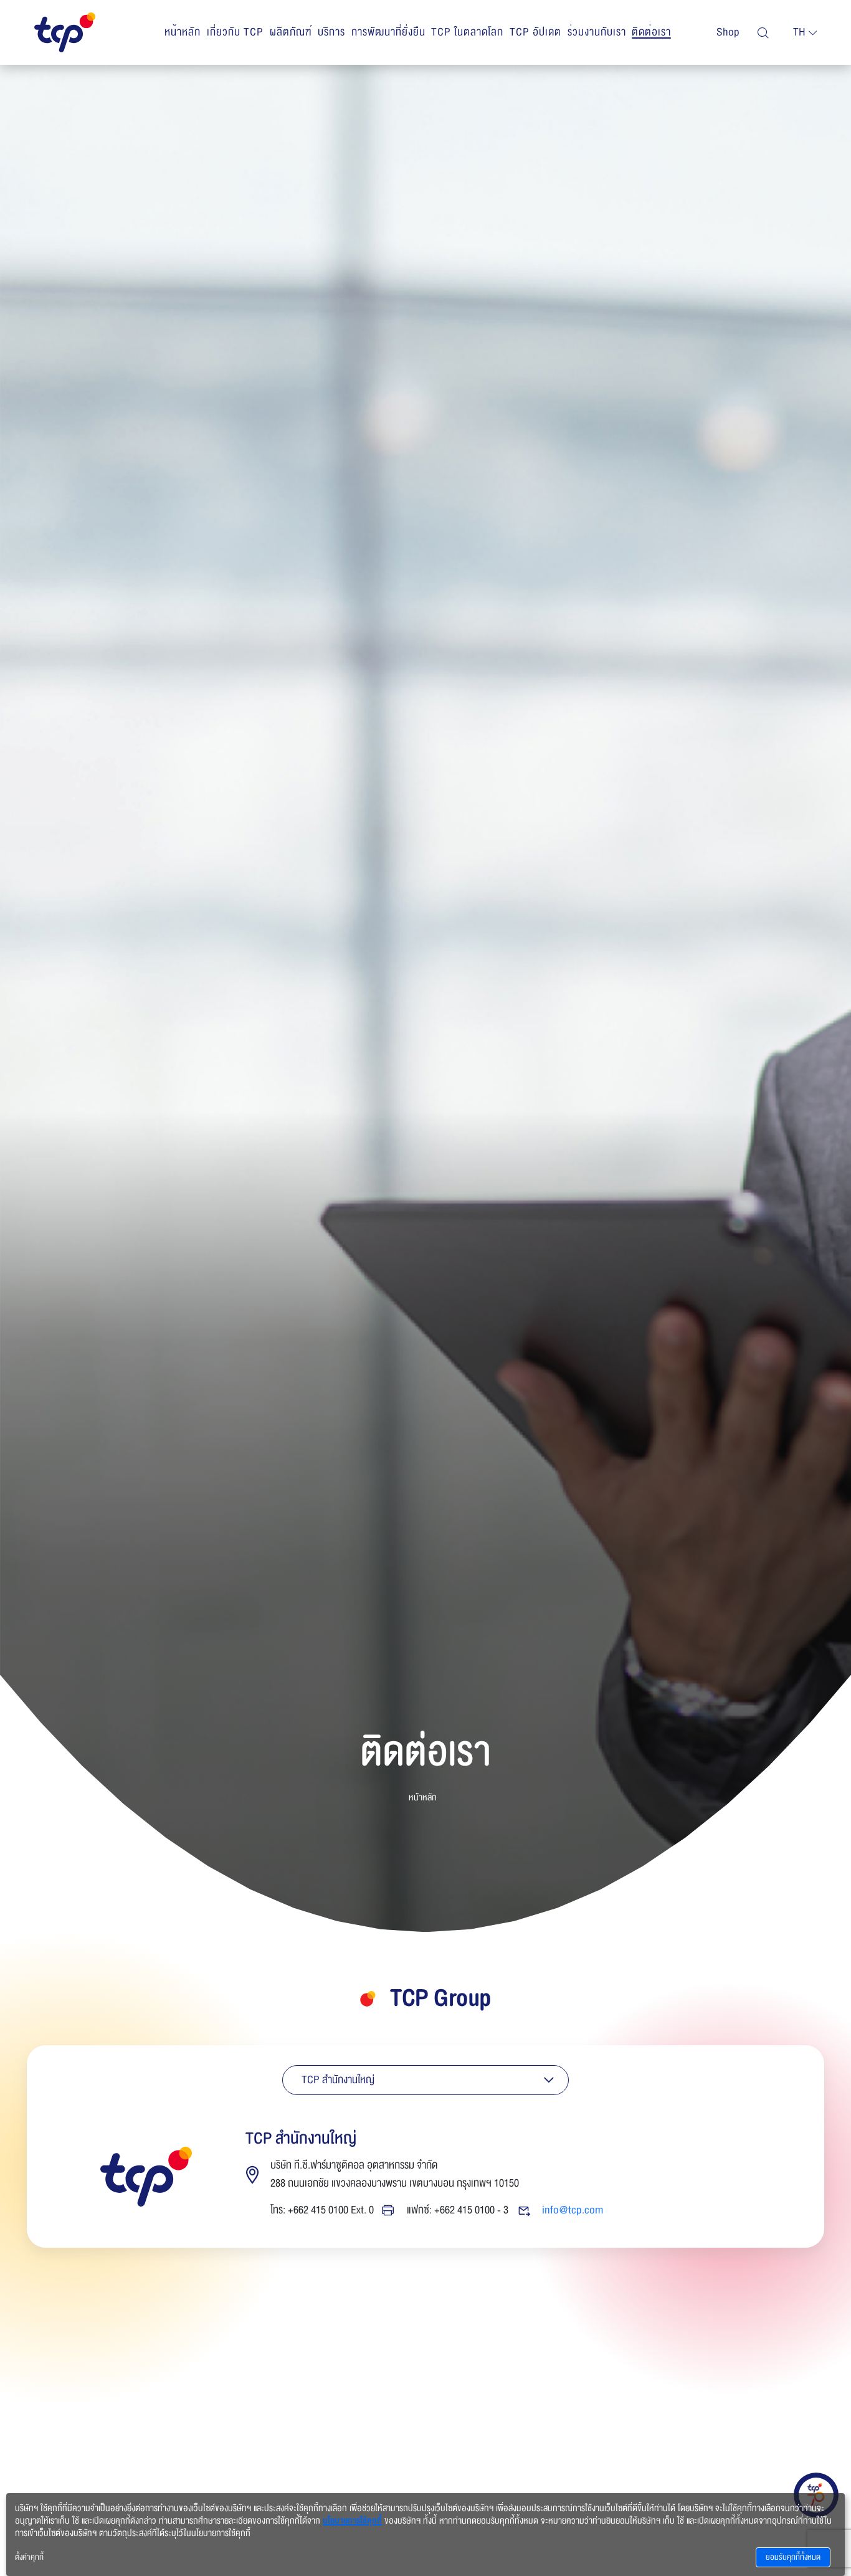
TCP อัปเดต (535, 32)
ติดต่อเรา (651, 32)
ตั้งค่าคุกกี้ (29, 2557)
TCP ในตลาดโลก (467, 32)
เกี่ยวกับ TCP (235, 32)
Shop (728, 32)
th (799, 32)
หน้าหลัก (183, 32)
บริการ (331, 32)
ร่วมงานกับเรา (597, 32)
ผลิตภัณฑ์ (291, 32)
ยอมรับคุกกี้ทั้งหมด (793, 2557)
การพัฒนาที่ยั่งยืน (388, 32)
